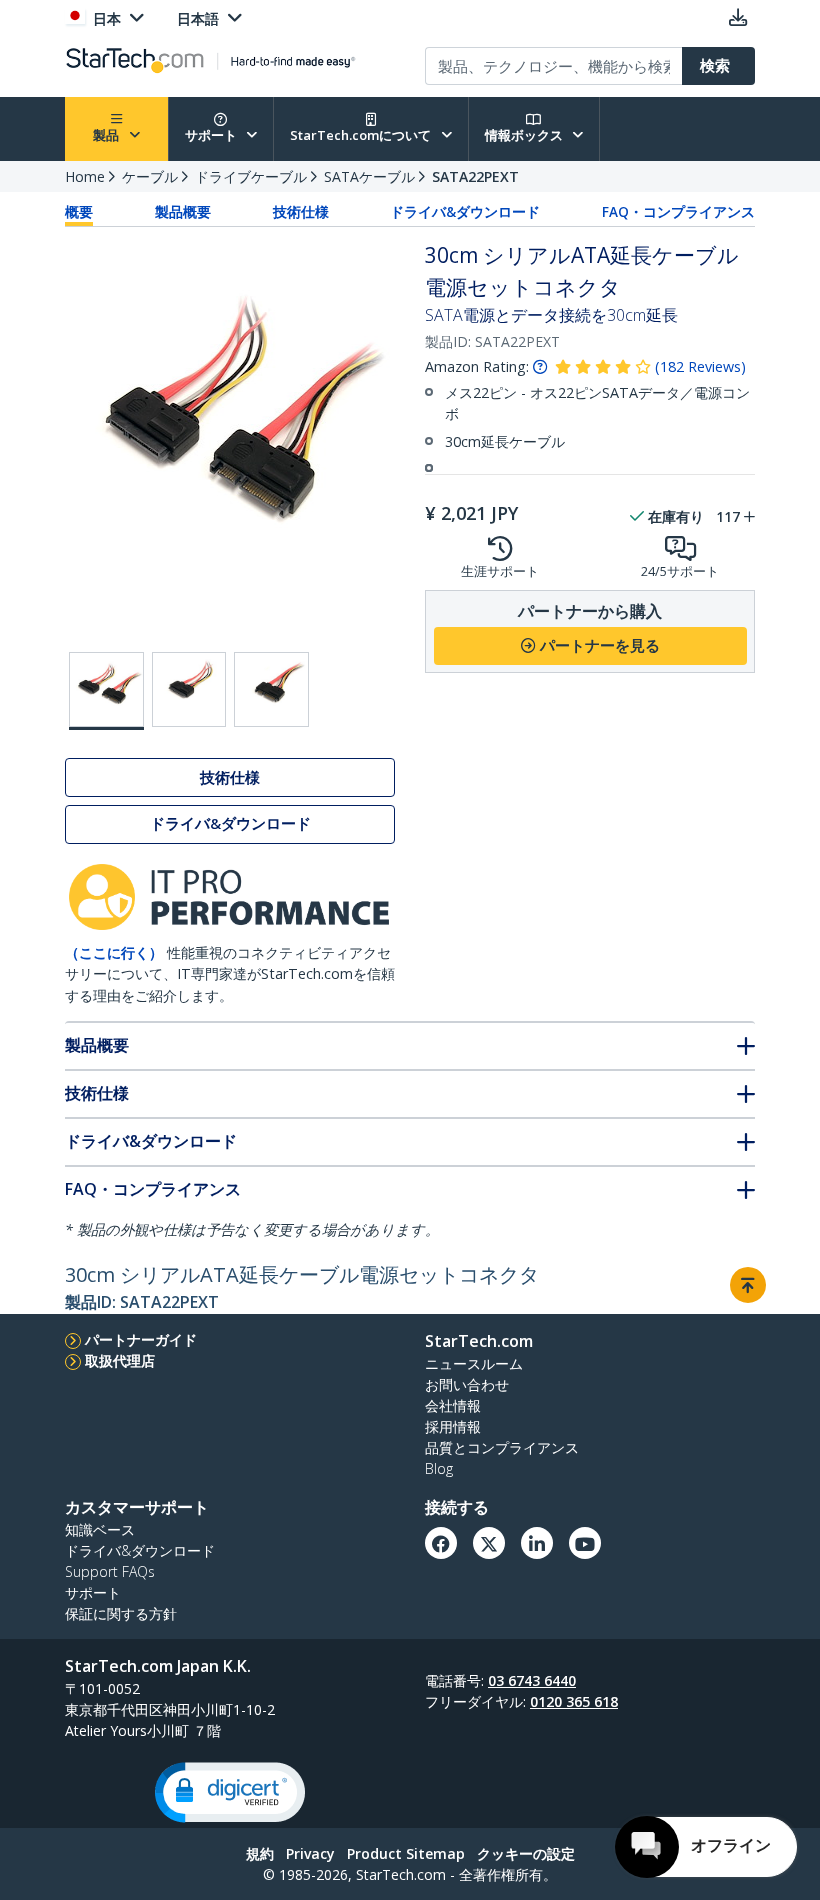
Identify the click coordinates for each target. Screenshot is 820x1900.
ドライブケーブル (251, 176)
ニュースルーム (474, 1363)
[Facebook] (441, 1543)
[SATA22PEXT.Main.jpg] (106, 691)
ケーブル (150, 176)
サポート (212, 135)
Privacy (310, 1853)
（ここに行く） (114, 952)
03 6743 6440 (532, 1680)
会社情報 (453, 1405)
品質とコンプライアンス (502, 1447)
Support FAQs (110, 1571)
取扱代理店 (120, 1360)
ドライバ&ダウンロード (465, 212)
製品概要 (183, 212)
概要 (79, 212)
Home (85, 176)
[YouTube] (585, 1543)
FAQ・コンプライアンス (678, 212)
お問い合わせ (467, 1384)
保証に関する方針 (121, 1613)
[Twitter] (489, 1543)
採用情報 (453, 1426)
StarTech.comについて (362, 135)
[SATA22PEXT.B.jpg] (189, 689)
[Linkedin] (537, 1543)
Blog (439, 1468)
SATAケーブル (369, 176)
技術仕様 (301, 212)
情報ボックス (525, 135)
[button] (230, 1792)
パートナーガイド (141, 1339)
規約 (260, 1853)
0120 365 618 (574, 1701)
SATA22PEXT (475, 176)
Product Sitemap (406, 1853)
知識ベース (100, 1529)
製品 (107, 135)
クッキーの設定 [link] (526, 1853)
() (700, 366)
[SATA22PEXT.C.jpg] (271, 689)
